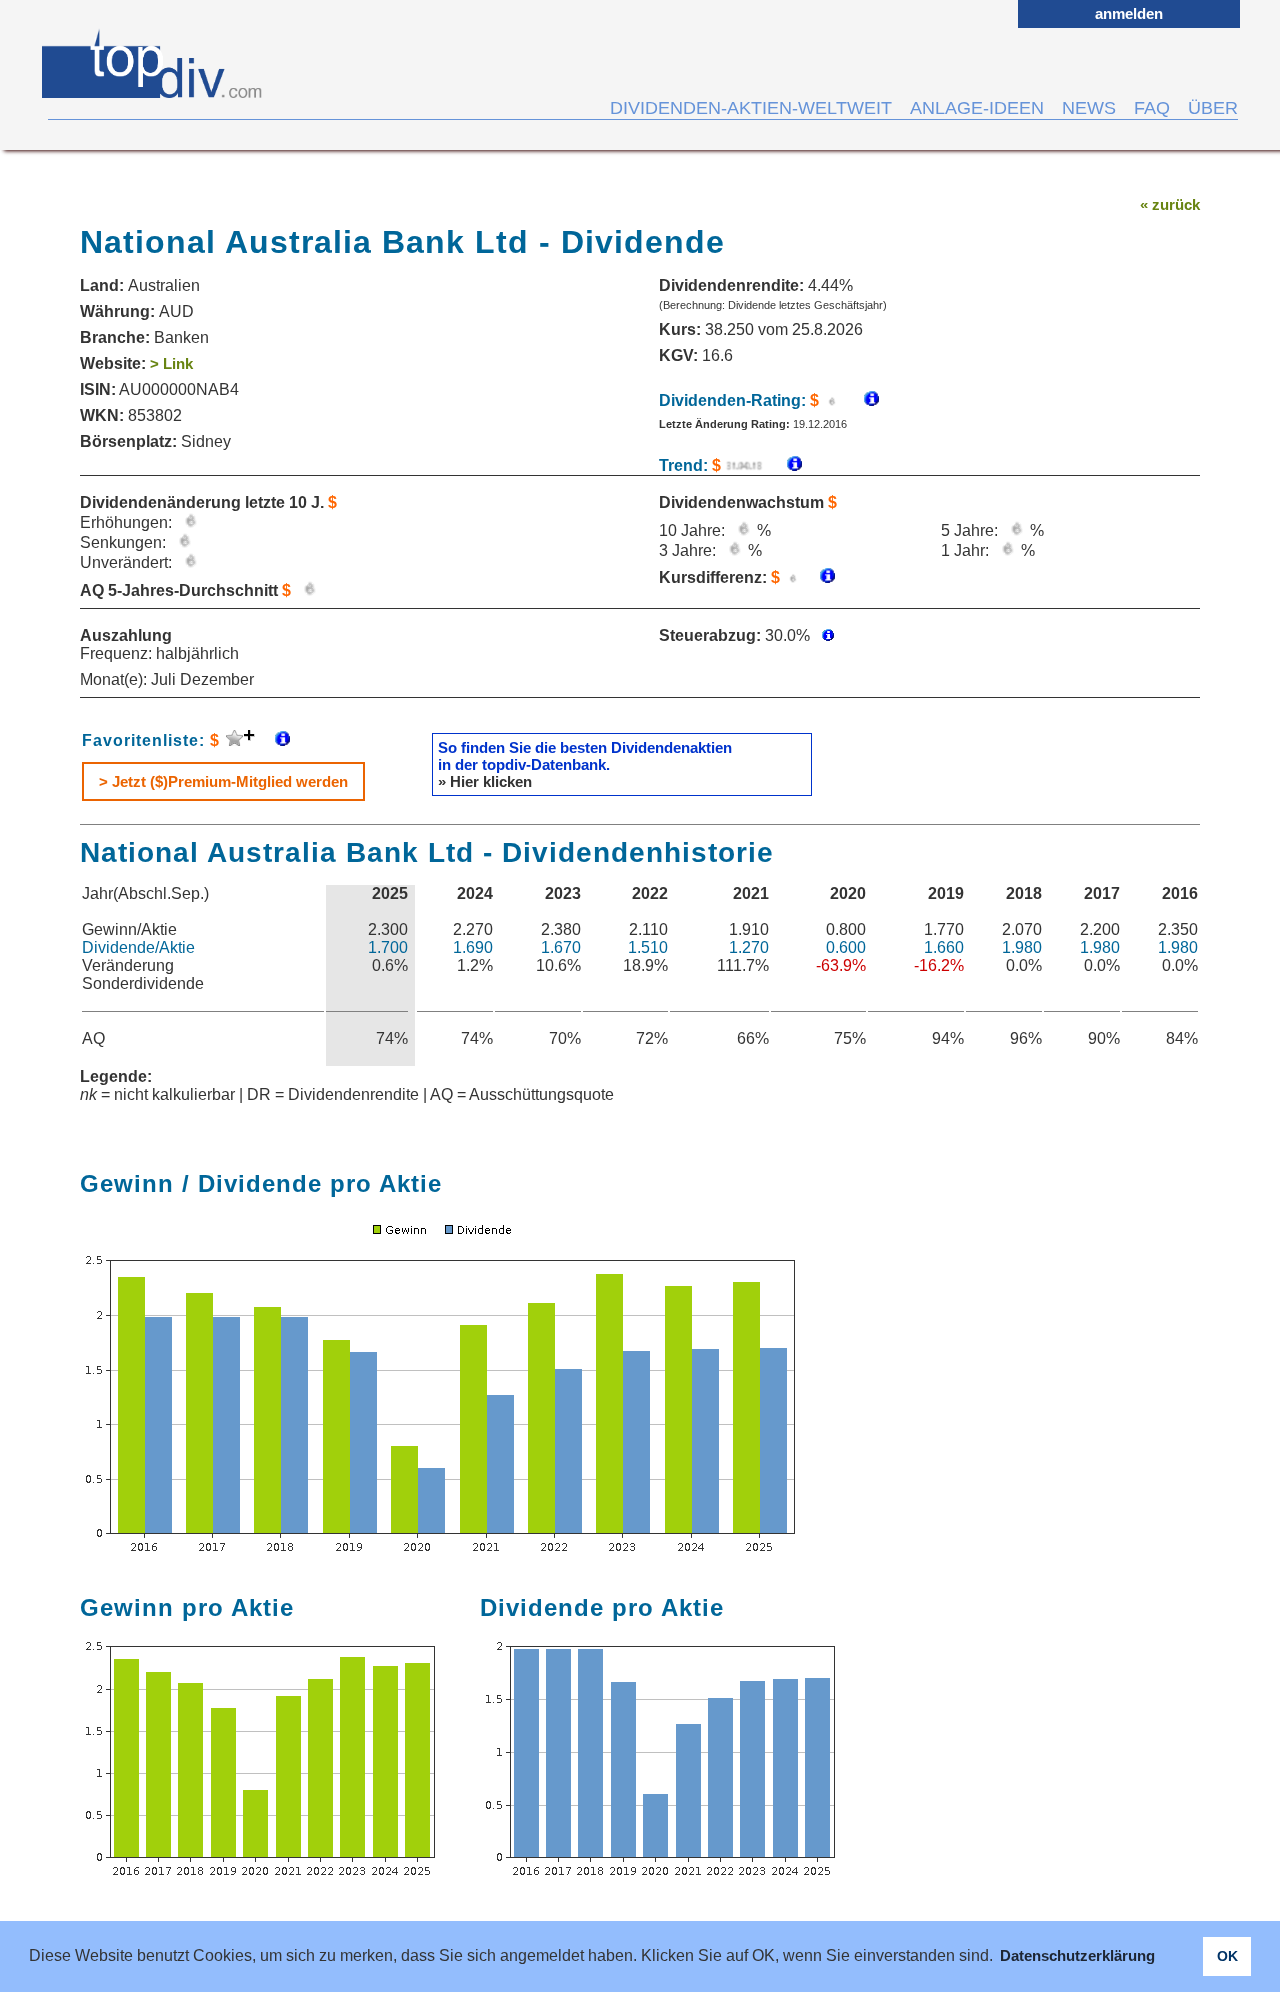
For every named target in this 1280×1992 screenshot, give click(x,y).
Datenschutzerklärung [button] (1077, 1955)
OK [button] (1227, 1956)
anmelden (1129, 13)
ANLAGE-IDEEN (977, 108)
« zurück (1170, 204)
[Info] (784, 465)
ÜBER (1213, 108)
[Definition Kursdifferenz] (820, 577)
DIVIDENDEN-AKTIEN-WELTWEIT (751, 108)
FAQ (1152, 108)
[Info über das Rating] (861, 400)
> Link (171, 363)
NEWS (1089, 108)
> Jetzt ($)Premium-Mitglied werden (223, 781)
